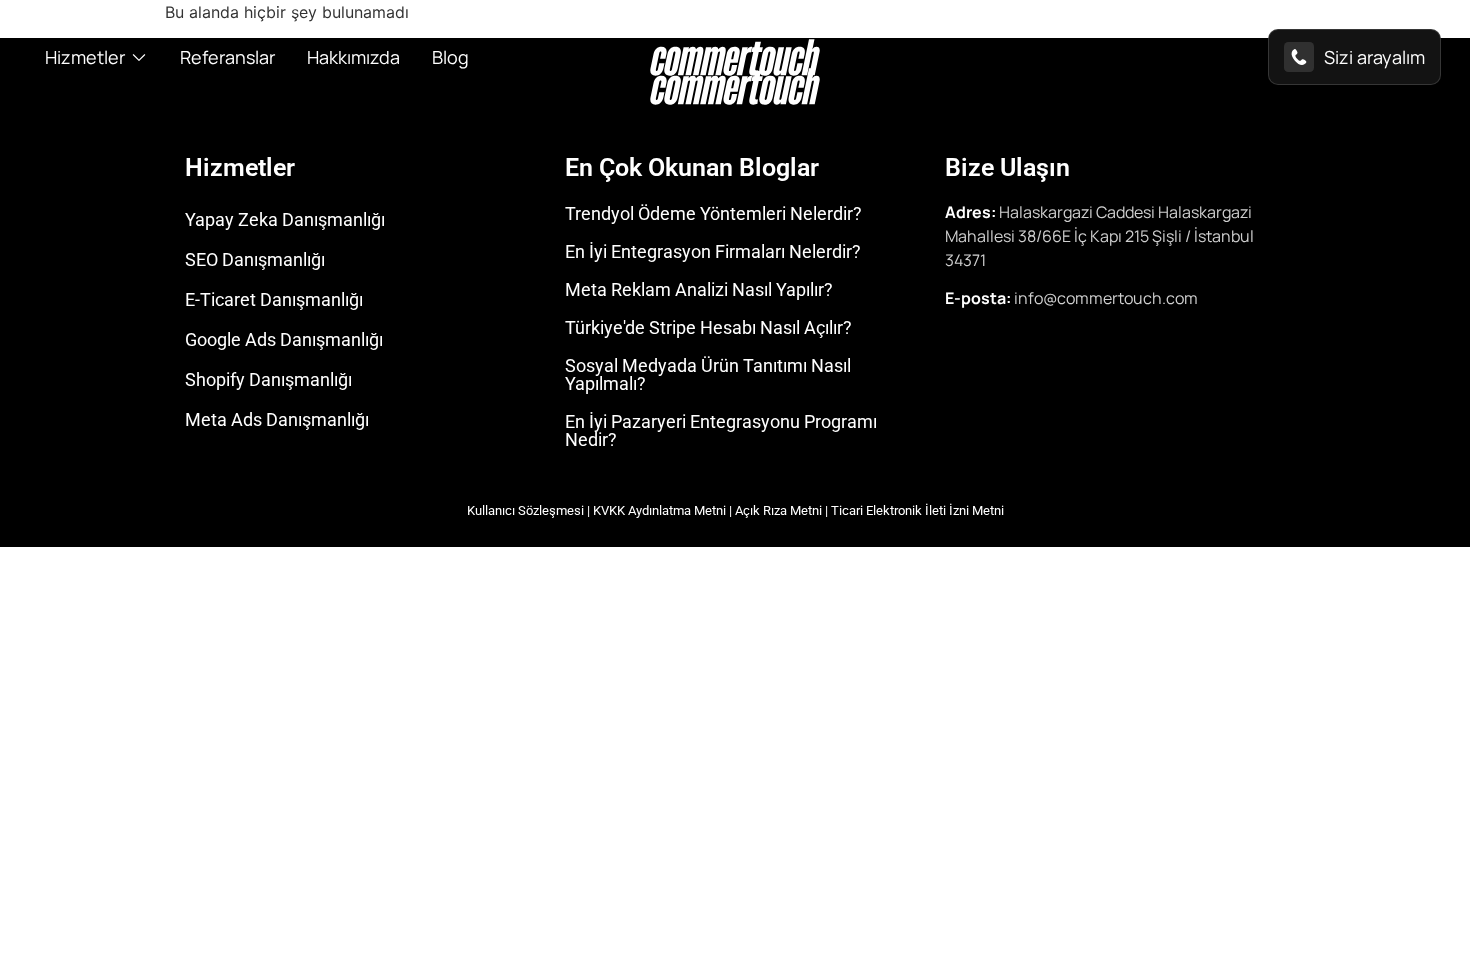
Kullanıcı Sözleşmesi (525, 510)
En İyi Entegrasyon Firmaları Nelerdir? (713, 251)
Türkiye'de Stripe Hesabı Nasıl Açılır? (708, 327)
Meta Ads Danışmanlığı (277, 419)
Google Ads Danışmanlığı (284, 339)
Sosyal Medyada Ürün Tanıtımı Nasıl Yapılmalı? (708, 374)
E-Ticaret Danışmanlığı (274, 299)
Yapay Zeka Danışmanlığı (285, 219)
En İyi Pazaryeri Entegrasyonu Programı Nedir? (721, 430)
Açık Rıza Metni (778, 510)
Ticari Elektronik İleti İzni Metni (917, 510)
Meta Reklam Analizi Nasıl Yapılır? (699, 289)
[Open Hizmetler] (139, 57)
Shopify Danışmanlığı (268, 379)
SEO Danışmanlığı (255, 259)
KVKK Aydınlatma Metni (659, 510)
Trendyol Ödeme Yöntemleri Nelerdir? (713, 213)
